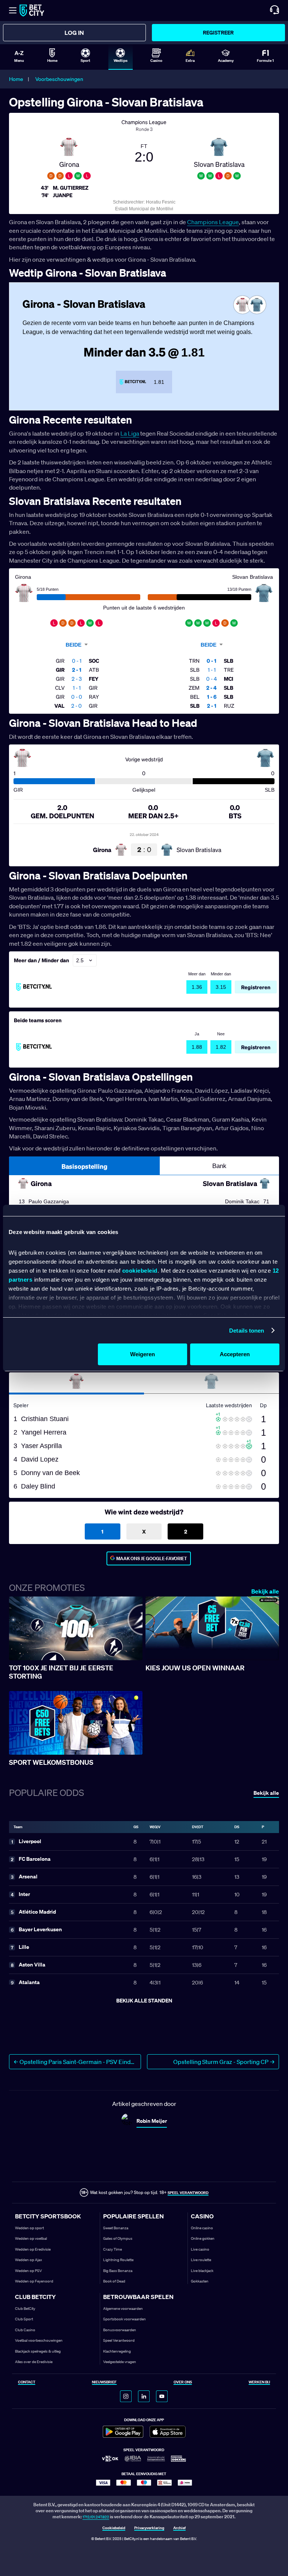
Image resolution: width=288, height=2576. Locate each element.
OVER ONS (183, 2382)
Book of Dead (114, 2281)
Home (16, 79)
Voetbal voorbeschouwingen (39, 2340)
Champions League (213, 222)
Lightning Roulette (118, 2260)
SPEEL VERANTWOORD (188, 2193)
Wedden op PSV (28, 2271)
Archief (179, 2528)
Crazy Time (112, 2249)
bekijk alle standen (144, 2000)
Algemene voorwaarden (123, 2309)
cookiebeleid (140, 1271)
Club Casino (25, 2330)
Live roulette (201, 2260)
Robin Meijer (152, 2121)
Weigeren (142, 1354)
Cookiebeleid (114, 2528)
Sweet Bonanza (116, 2228)
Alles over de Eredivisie (34, 2362)
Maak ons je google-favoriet (152, 1558)
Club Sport (24, 2319)
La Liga (130, 433)
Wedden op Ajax (28, 2260)
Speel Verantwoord (119, 2340)
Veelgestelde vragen (120, 2362)
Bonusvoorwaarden (120, 2330)
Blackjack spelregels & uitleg (38, 2351)
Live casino (200, 2249)
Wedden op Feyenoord (34, 2281)
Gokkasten (200, 2281)
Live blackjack (202, 2271)
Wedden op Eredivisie (33, 2249)
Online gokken (203, 2238)
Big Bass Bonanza (118, 2271)
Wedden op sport (29, 2228)
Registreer (218, 32)
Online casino (202, 2228)
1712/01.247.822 (96, 2517)
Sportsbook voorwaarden (124, 2319)
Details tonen (247, 1331)
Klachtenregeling (117, 2351)
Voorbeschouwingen (59, 79)
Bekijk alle (265, 1591)
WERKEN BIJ (259, 2382)
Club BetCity (25, 2309)
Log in (74, 33)
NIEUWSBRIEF (104, 2382)
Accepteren (235, 1354)
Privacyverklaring (149, 2528)
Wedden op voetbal (31, 2238)
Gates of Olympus (118, 2238)
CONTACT (27, 2382)
